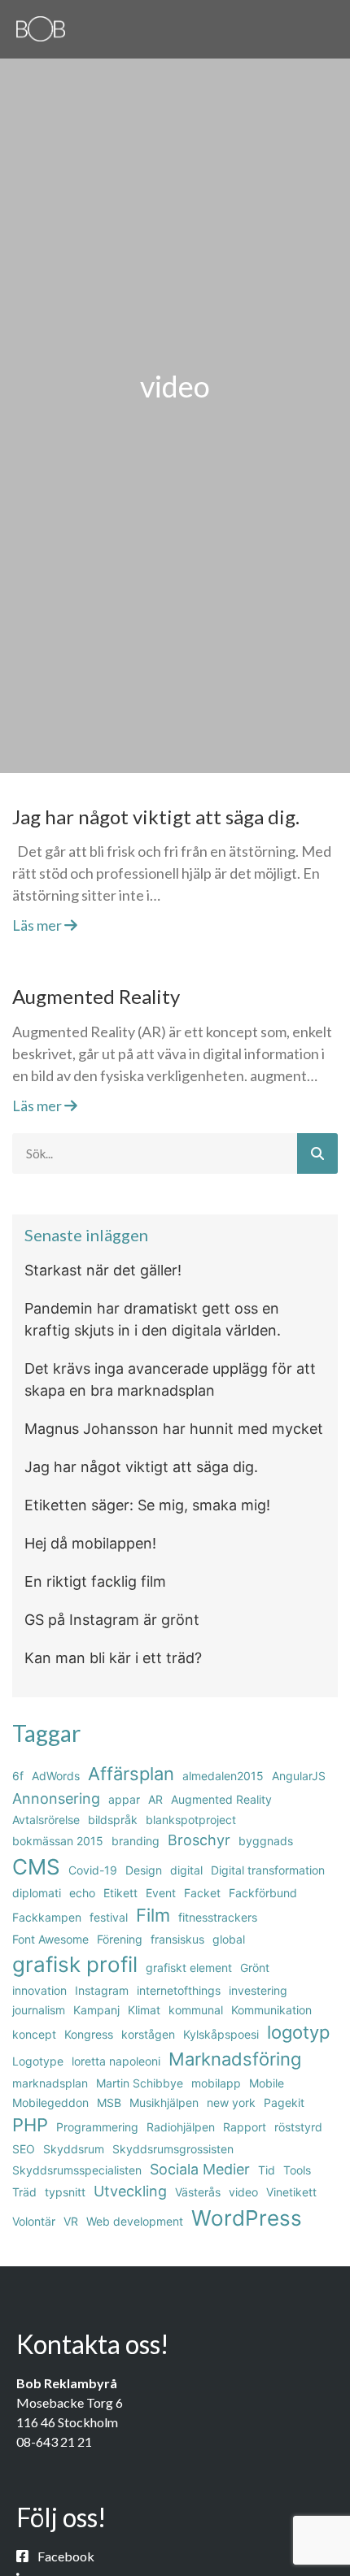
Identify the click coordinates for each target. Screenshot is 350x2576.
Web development (135, 2221)
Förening (120, 1939)
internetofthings (179, 1990)
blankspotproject (191, 1820)
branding (136, 1841)
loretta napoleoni (116, 2061)
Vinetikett (291, 2192)
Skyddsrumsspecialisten (77, 2170)
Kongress (89, 2034)
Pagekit (284, 2103)
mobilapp (216, 2083)
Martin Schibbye (140, 2083)
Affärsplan (131, 1774)
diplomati (37, 1893)
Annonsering (56, 1798)
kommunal (196, 2010)
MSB (109, 2103)
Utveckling (130, 2191)
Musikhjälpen (164, 2103)
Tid (267, 2170)
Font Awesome (50, 1939)
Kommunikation (271, 2010)
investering (258, 1990)
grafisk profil (75, 1964)
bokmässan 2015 (58, 1841)
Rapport (245, 2127)
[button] (328, 26)
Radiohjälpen (181, 2127)
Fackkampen (47, 1917)
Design (144, 1870)
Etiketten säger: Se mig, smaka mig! (147, 1505)
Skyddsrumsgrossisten (173, 2149)
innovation (39, 1990)
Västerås (198, 2192)
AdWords (56, 1776)
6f (18, 1776)
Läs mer (38, 925)
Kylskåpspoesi (221, 2034)
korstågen (148, 2034)
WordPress (247, 2218)
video (243, 2192)
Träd (24, 2192)
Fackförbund (263, 1893)
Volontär (34, 2221)
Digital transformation (268, 1870)
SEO (24, 2149)
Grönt (255, 1968)
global (229, 1939)
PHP (30, 2125)
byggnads (266, 1841)
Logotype (38, 2061)
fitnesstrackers (218, 1917)
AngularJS (299, 1776)
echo (82, 1893)
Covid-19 (93, 1870)
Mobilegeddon (50, 2103)
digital (186, 1870)
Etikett (120, 1893)
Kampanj (96, 2010)
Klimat (144, 2010)
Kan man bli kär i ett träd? (113, 1658)
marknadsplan (50, 2083)
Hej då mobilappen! (90, 1543)
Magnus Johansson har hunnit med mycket (174, 1429)
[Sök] (317, 1153)
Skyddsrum (74, 2149)
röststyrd (298, 2127)
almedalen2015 (223, 1776)
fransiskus (177, 1939)
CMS (36, 1867)
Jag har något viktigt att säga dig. (156, 817)
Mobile (267, 2083)
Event (161, 1893)
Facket (202, 1893)
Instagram (102, 1990)
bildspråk (113, 1820)
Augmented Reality (96, 996)
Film (153, 1915)
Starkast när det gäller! (103, 1270)
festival (109, 1917)
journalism (39, 2010)
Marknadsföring (235, 2059)
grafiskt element (189, 1968)
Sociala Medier (200, 2169)
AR (155, 1799)
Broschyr (199, 1840)
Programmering (97, 2127)
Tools (297, 2170)
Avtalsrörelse (46, 1820)
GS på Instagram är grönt (112, 1620)
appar (124, 1799)
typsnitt (65, 2192)
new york (231, 2103)
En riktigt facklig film (95, 1581)
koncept (34, 2034)
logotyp (298, 2032)
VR (71, 2221)
